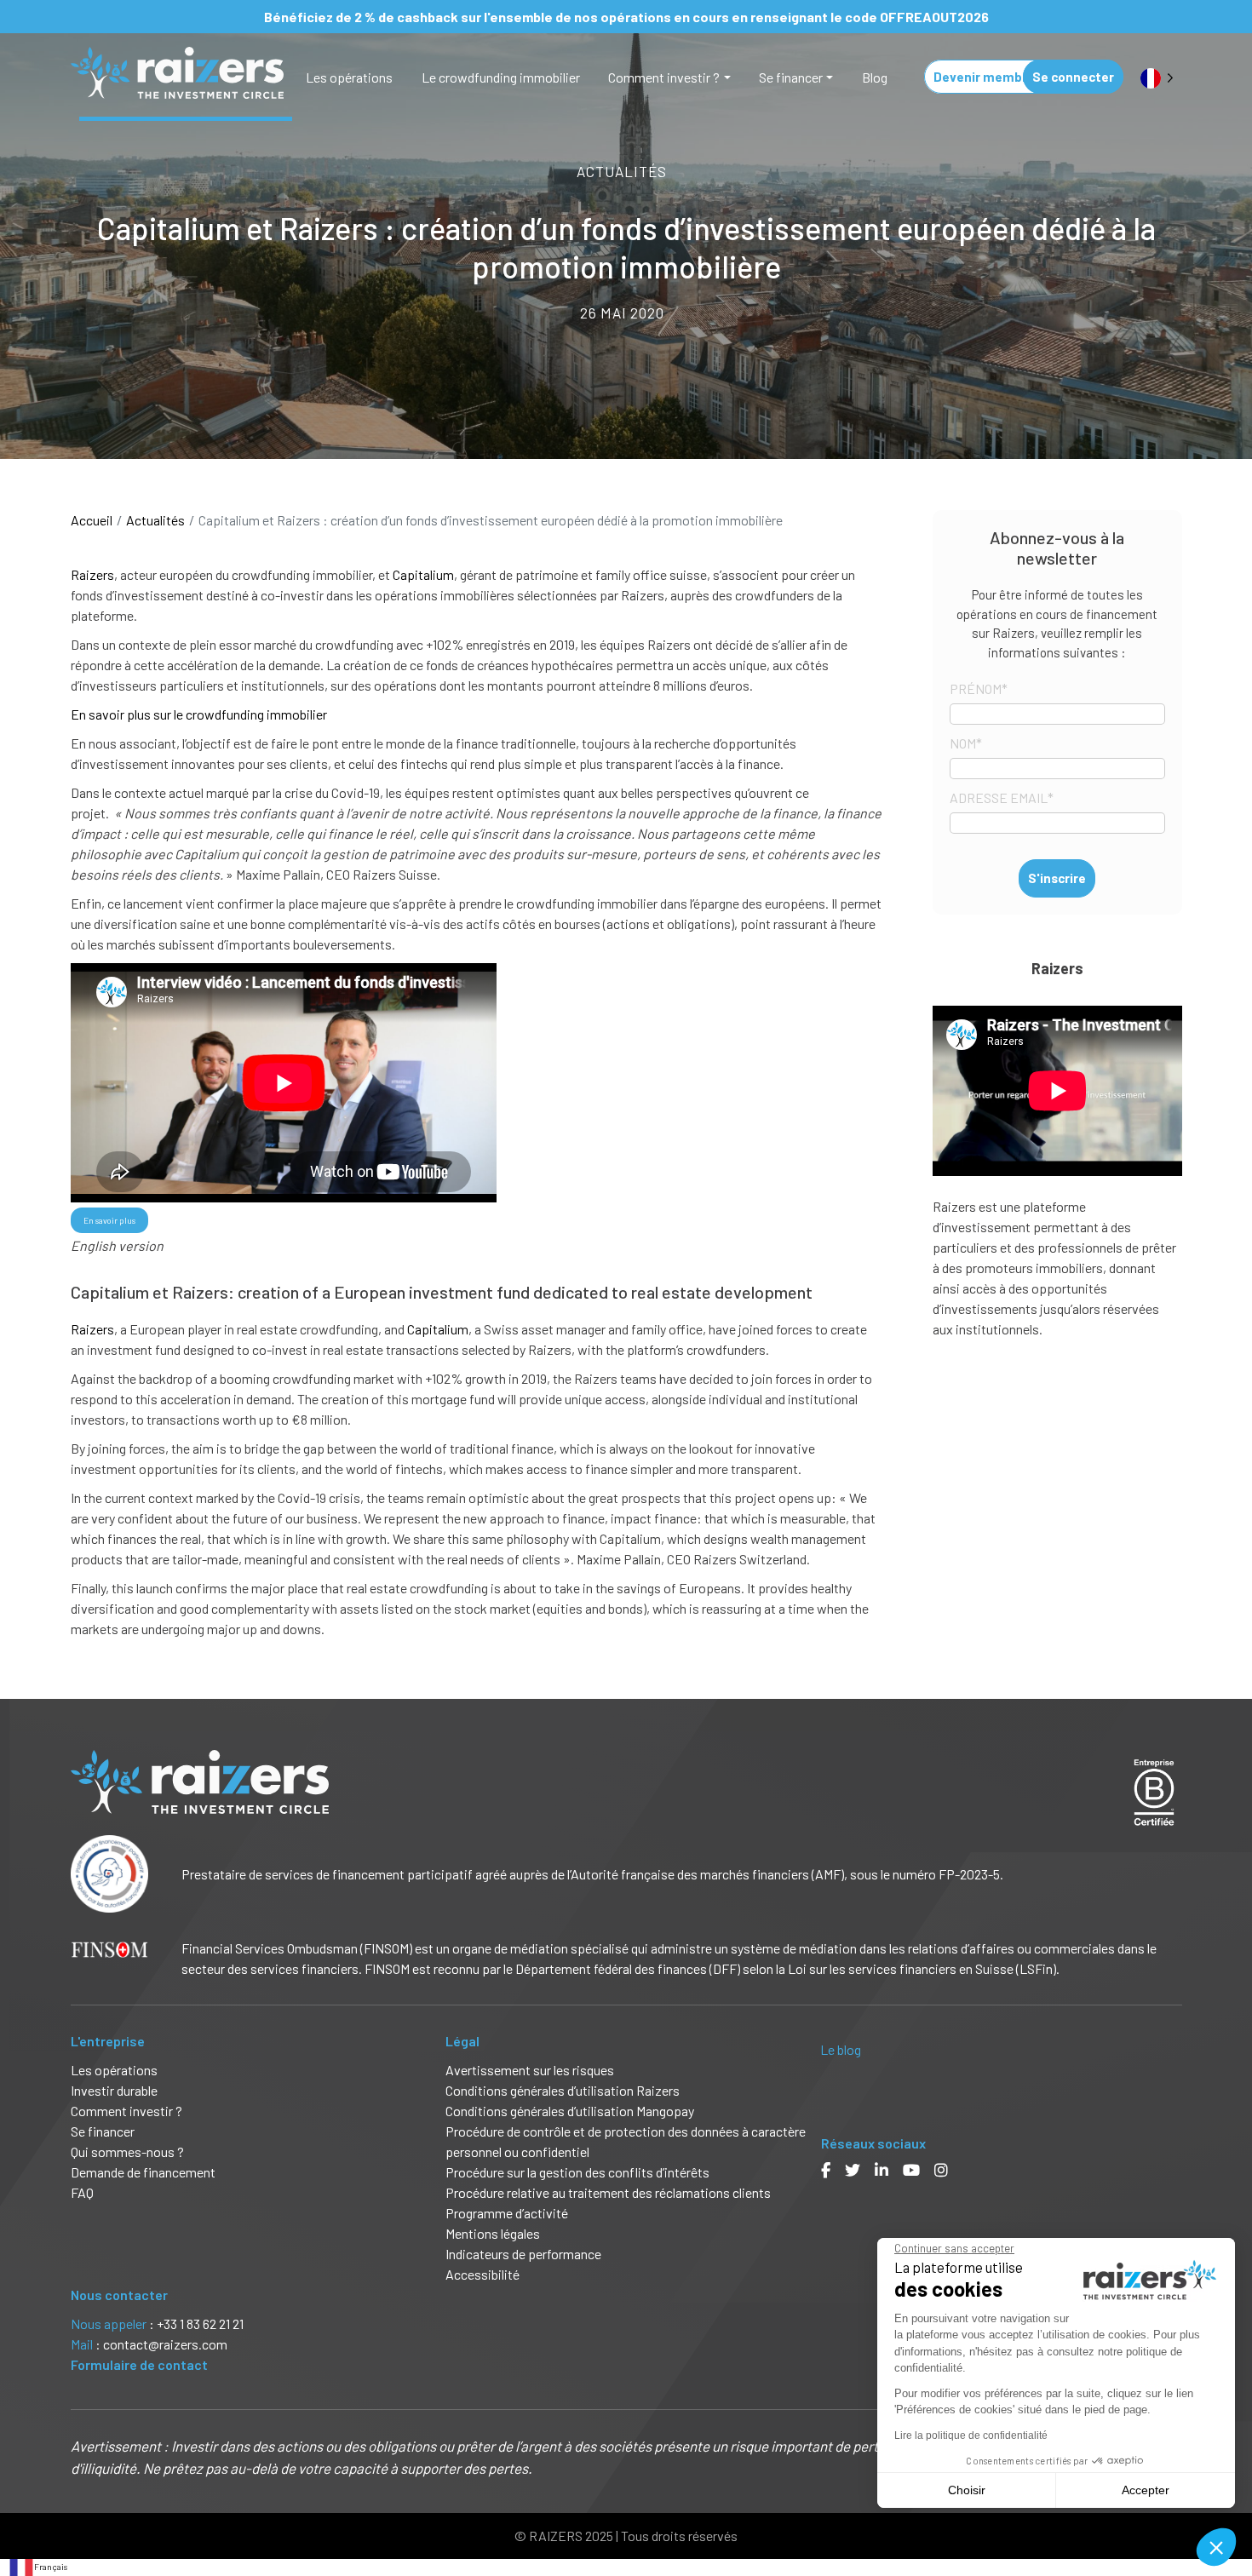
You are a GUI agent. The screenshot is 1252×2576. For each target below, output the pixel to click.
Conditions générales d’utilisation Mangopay (570, 2111)
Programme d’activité (507, 2213)
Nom (966, 743)
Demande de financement (143, 2172)
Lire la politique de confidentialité (971, 2435)
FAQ (82, 2192)
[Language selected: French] (1157, 77)
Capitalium (423, 574)
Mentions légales (493, 2233)
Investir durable (114, 2090)
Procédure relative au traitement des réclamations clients (608, 2192)
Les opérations (349, 77)
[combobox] (38, 2567)
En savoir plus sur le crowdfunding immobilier (199, 714)
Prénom (979, 688)
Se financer (791, 77)
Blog (875, 77)
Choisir (967, 2490)
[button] (1216, 2547)
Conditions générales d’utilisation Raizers (563, 2090)
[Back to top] (1226, 2508)
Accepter (1146, 2490)
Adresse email (1002, 797)
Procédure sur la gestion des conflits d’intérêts (577, 2172)
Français (51, 2567)
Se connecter (1073, 77)
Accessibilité (484, 2274)
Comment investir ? (664, 77)
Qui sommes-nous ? (127, 2151)
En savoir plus (109, 1220)
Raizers (92, 574)
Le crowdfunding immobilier (501, 77)
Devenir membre (984, 77)
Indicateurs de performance (523, 2254)
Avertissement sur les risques (530, 2070)
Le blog (841, 2049)
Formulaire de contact (139, 2364)
